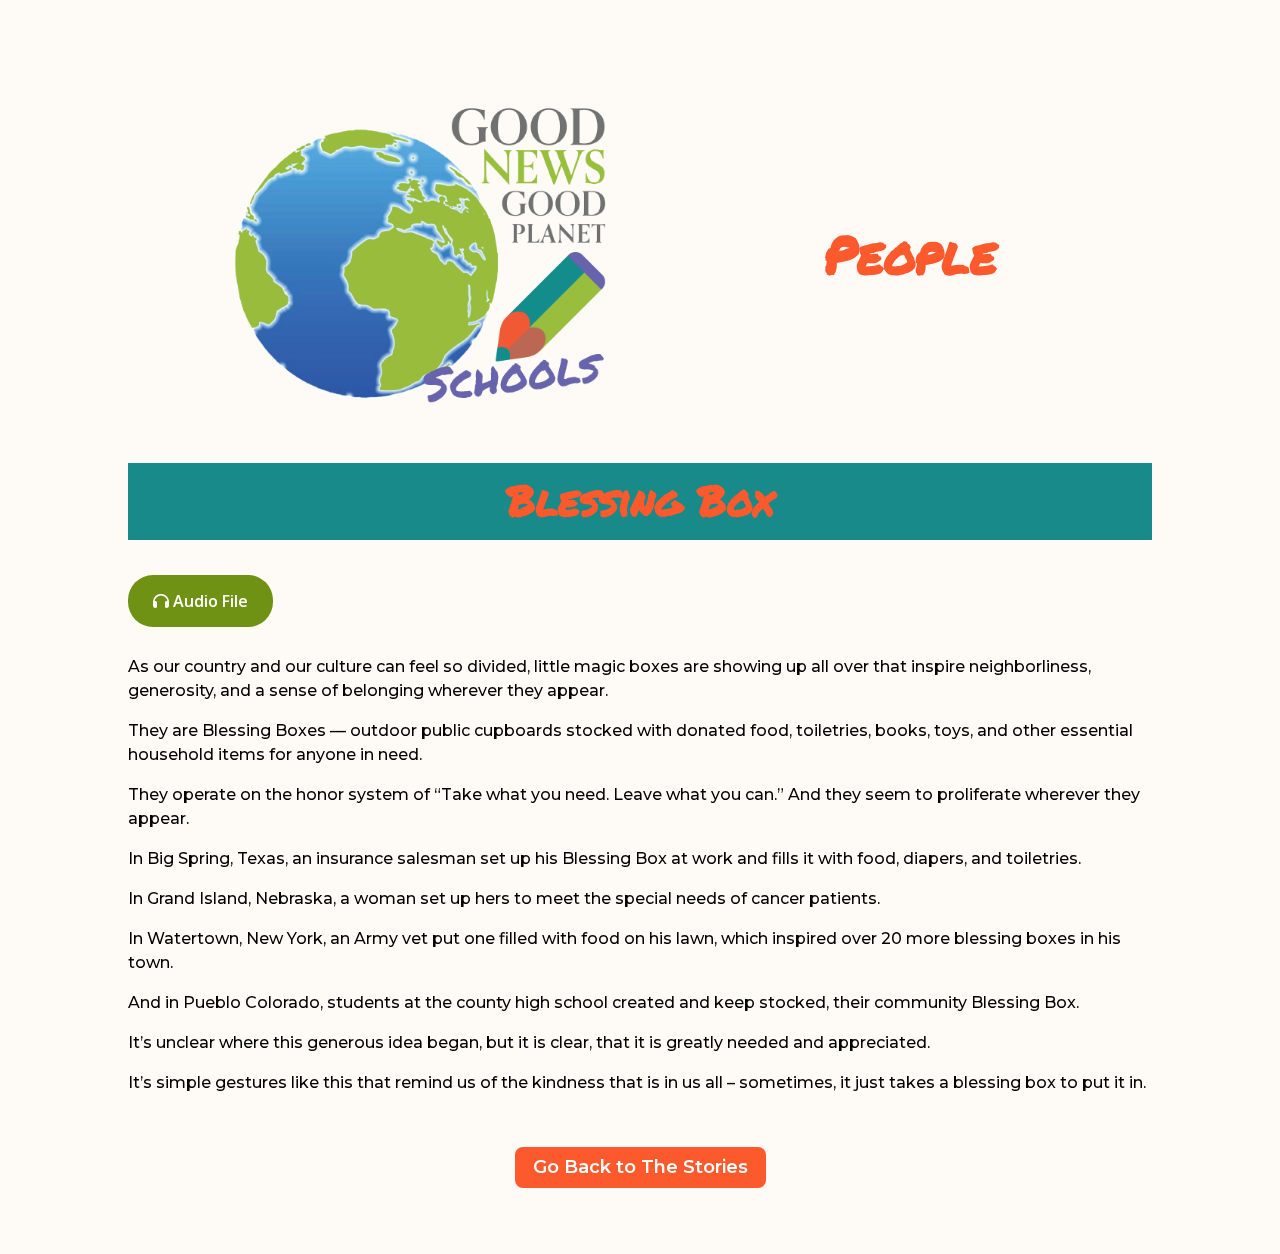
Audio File (208, 601)
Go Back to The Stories (640, 1167)
